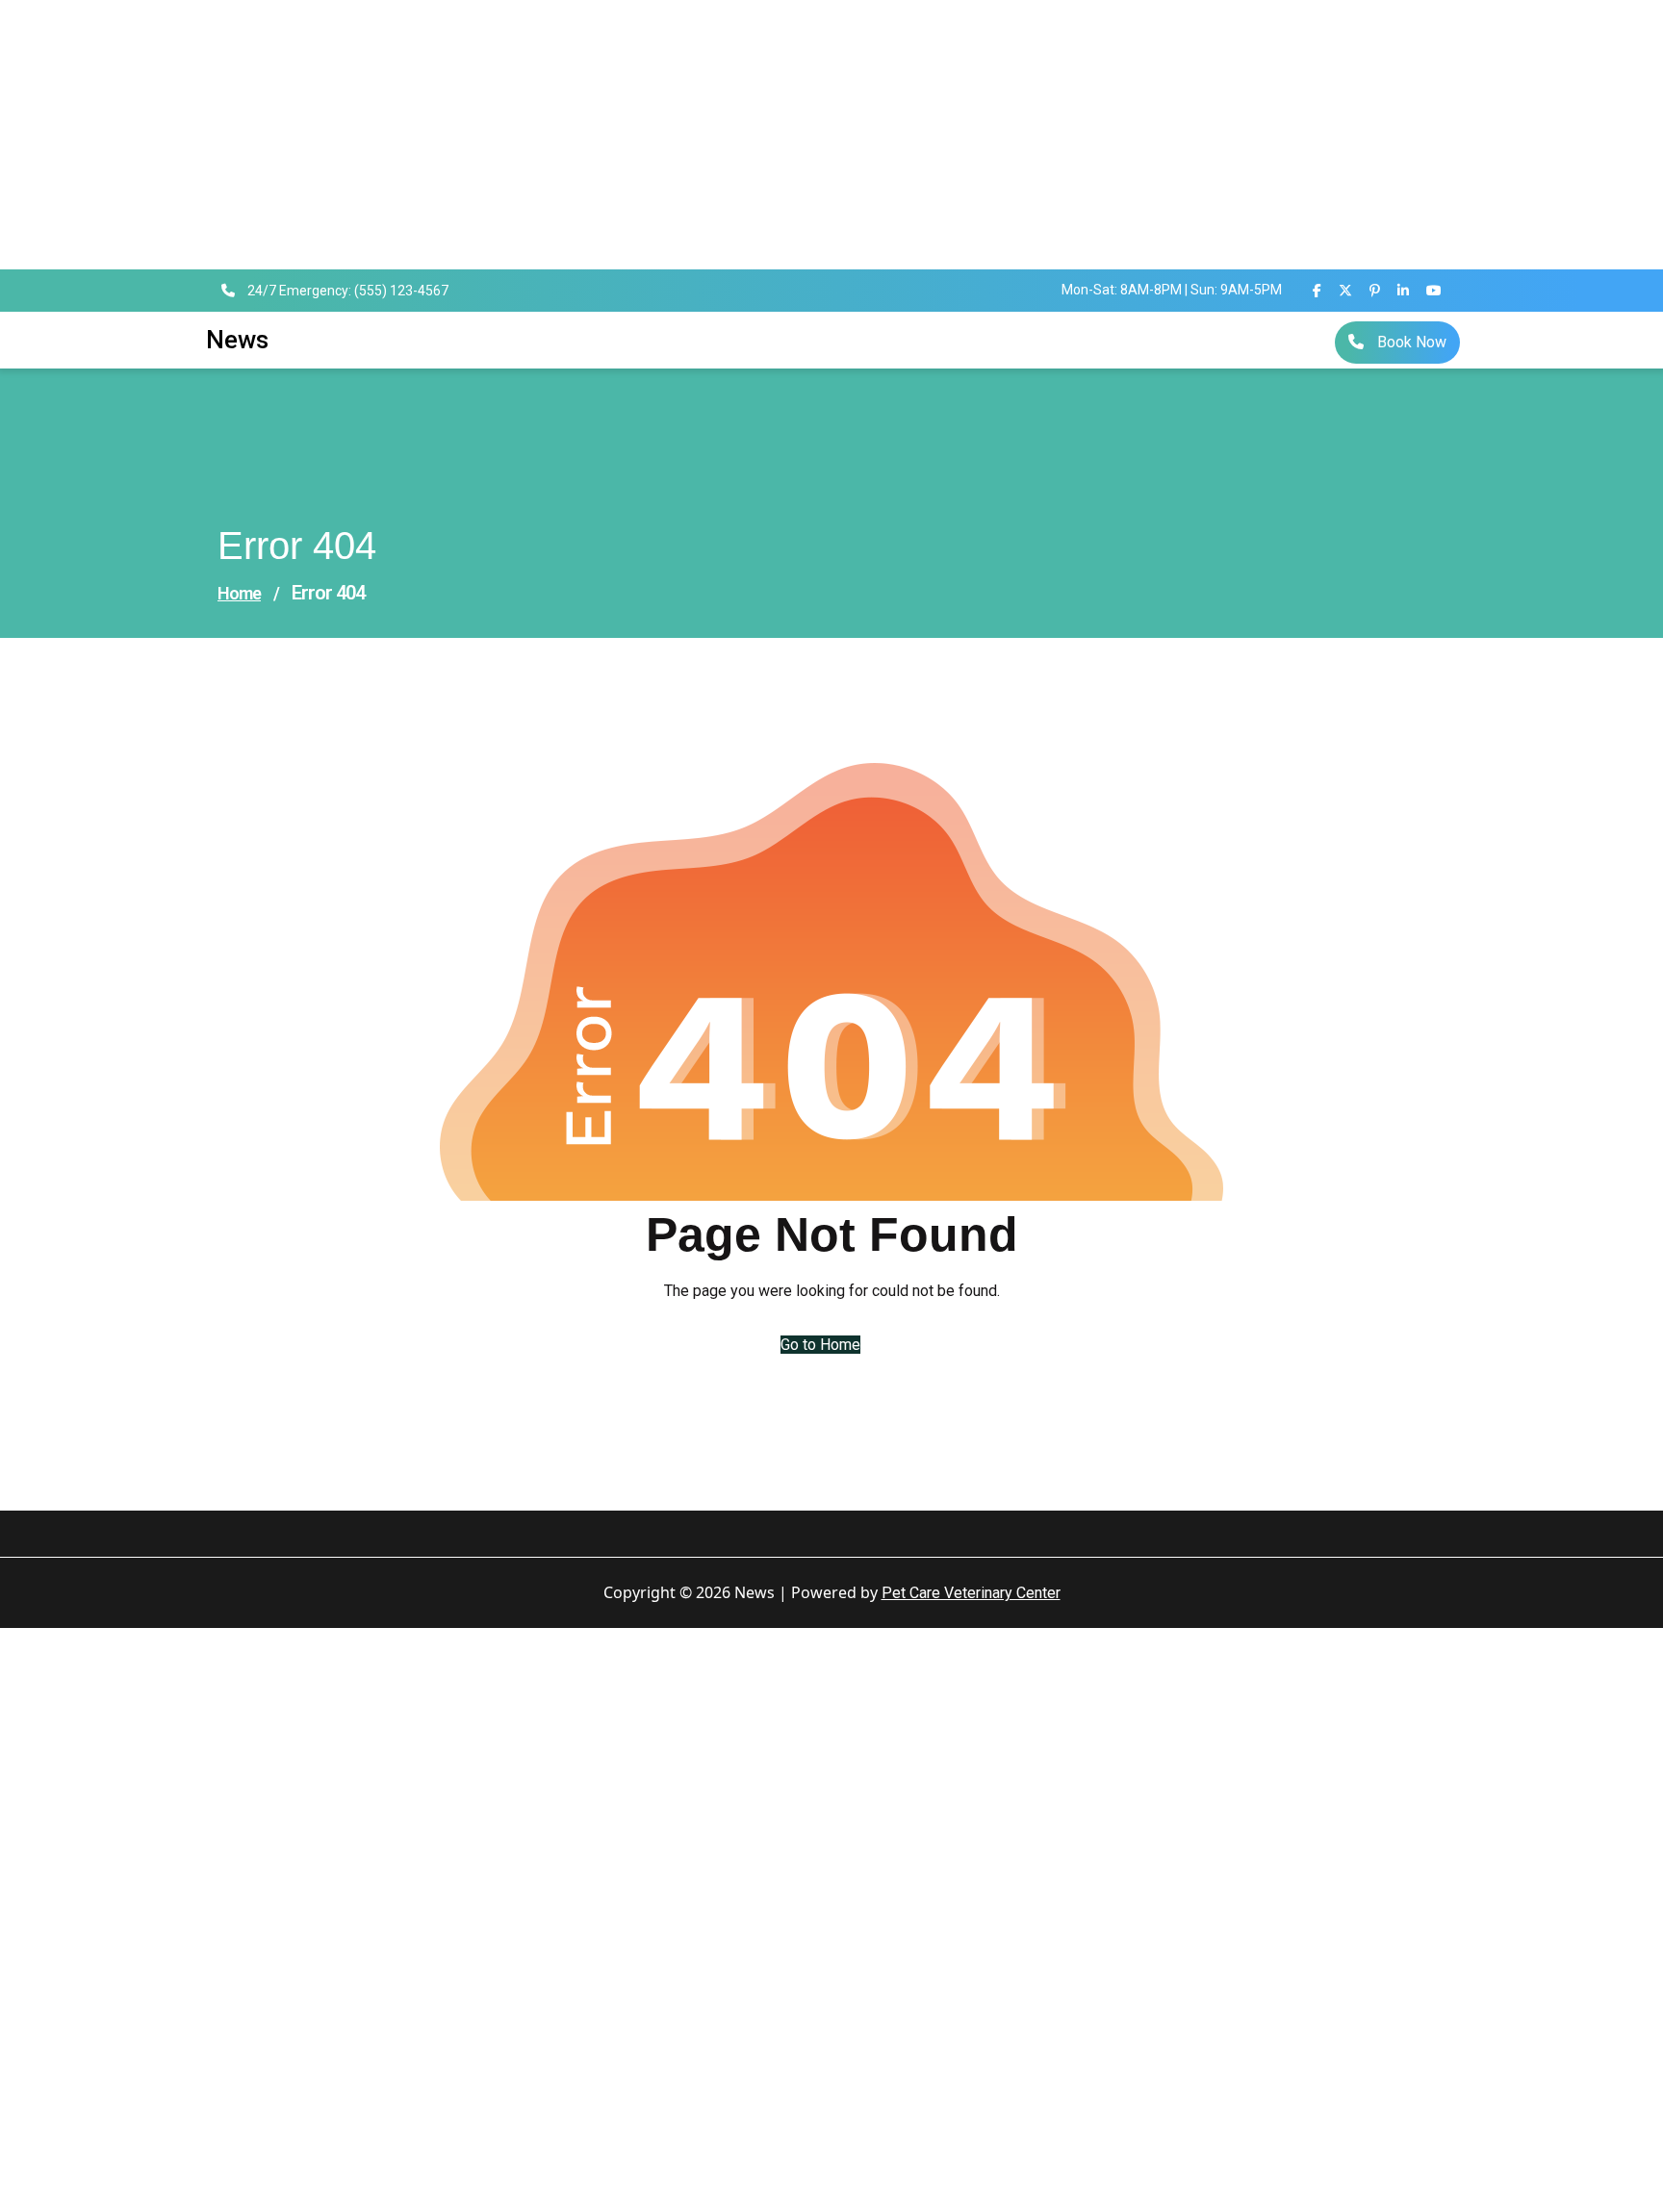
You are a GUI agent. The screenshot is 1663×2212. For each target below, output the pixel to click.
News (237, 340)
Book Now (1410, 342)
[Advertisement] (577, 135)
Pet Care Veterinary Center (971, 1593)
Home (239, 593)
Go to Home (820, 1345)
